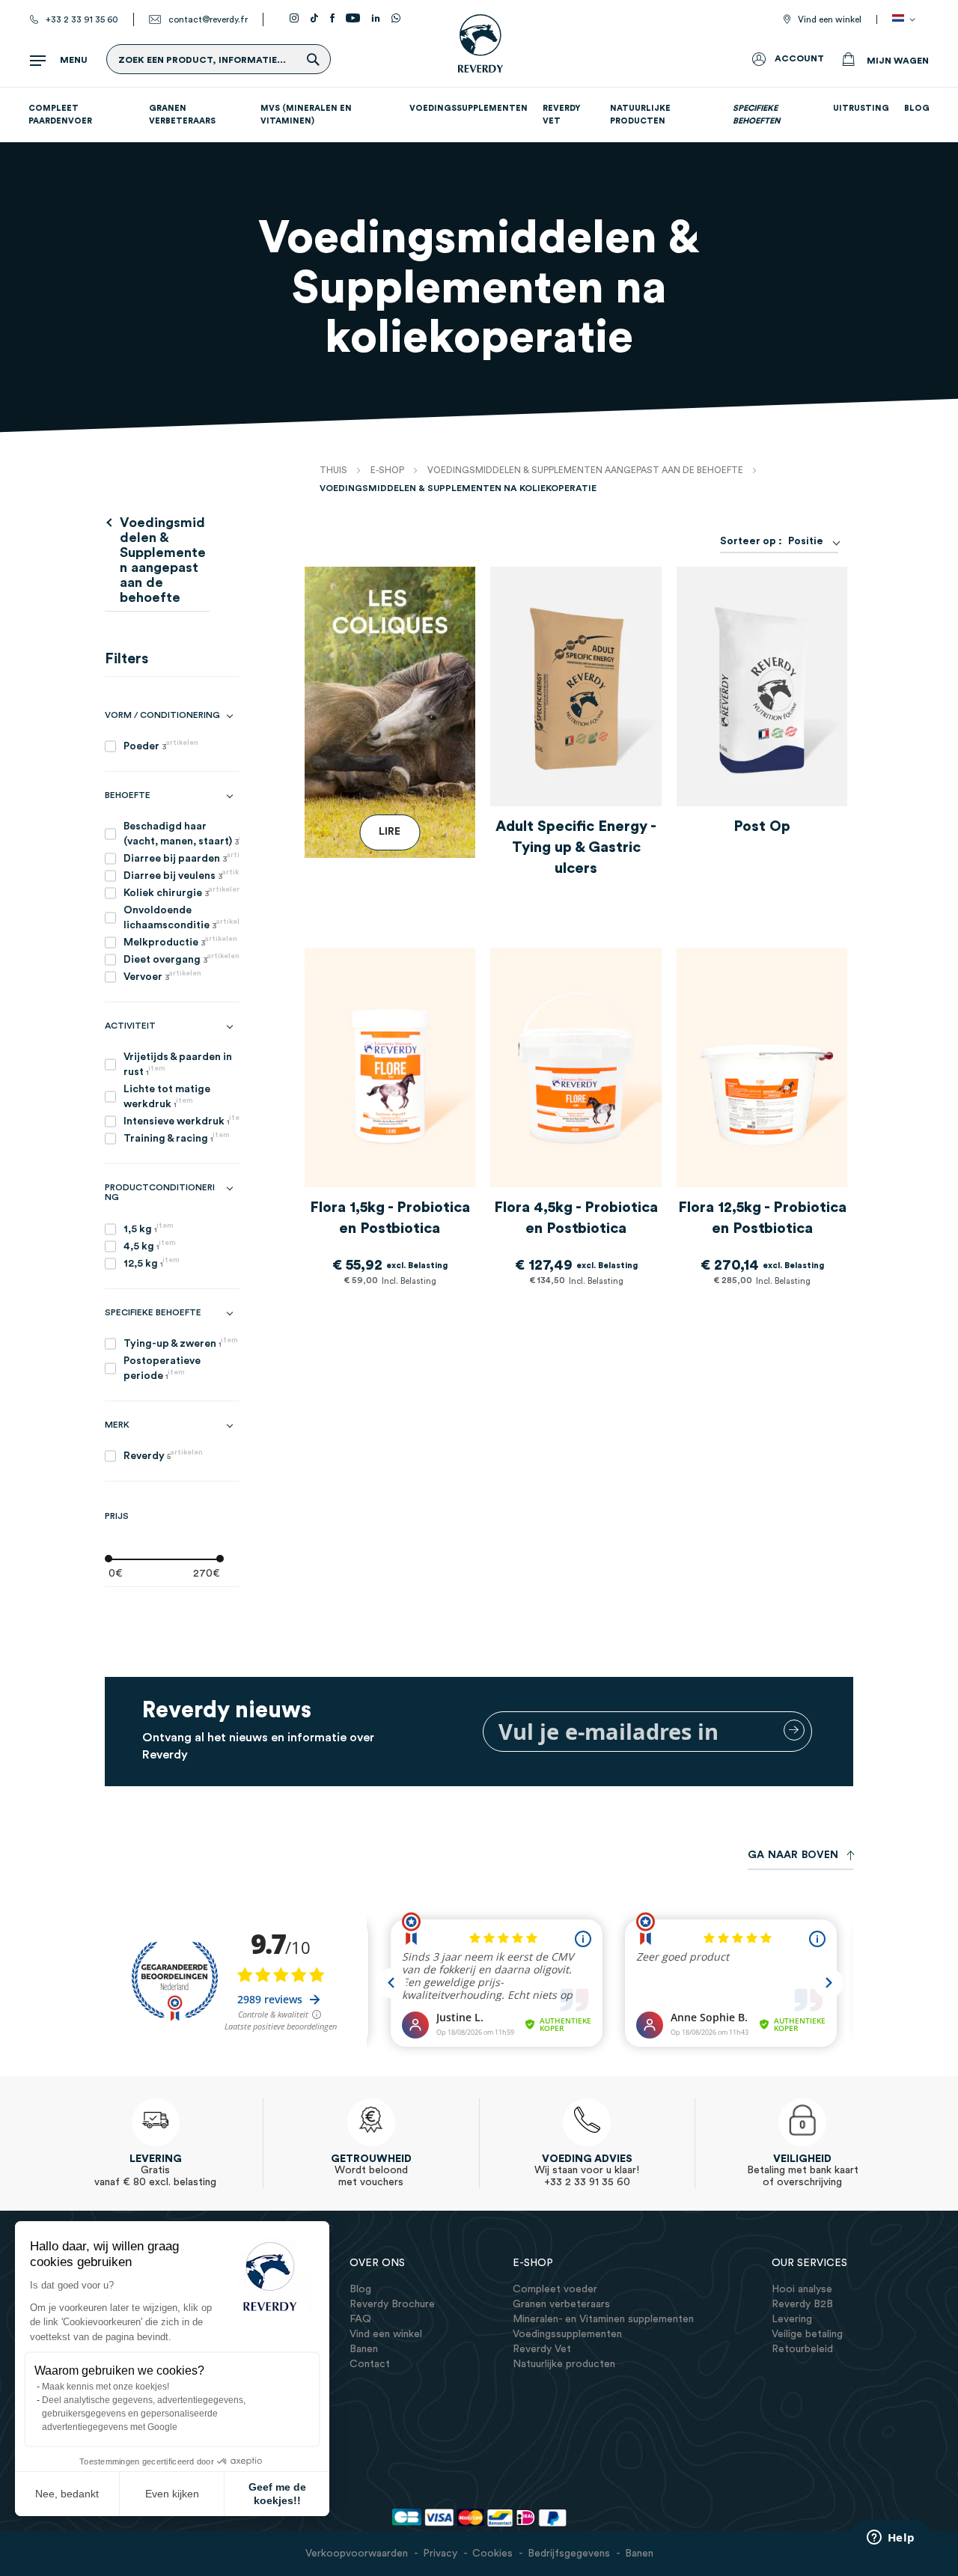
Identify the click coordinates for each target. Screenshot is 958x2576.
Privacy (440, 2554)
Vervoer (162, 976)
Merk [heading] (117, 1425)
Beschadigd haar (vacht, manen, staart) (181, 834)
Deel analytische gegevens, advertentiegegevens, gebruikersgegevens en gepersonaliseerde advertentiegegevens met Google (144, 2414)
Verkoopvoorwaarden (357, 2554)
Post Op (762, 826)
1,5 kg (149, 1228)
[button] (906, 19)
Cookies (492, 2554)
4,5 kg (150, 1245)
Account (799, 58)
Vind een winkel (830, 19)
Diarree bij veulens (181, 875)
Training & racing (177, 1138)
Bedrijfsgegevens (569, 2554)
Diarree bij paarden (181, 858)
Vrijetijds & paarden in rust (178, 1065)
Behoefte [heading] (128, 795)
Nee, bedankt (67, 2494)
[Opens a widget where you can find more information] (891, 2539)
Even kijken (172, 2494)
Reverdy (163, 1455)
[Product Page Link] (576, 690)
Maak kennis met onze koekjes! (106, 2387)
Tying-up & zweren (181, 1343)
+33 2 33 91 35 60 (82, 19)
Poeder (161, 745)
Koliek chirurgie (181, 892)
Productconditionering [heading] (160, 1192)
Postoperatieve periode (162, 1368)
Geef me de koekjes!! (277, 2494)
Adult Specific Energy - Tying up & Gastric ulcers (576, 847)
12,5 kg (152, 1263)
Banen (639, 2554)
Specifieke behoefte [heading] (153, 1312)
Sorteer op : (751, 541)
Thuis (335, 470)
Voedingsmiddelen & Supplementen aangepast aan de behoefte (586, 470)
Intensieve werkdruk (181, 1120)
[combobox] (810, 541)
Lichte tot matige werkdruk (167, 1097)
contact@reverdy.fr (208, 19)
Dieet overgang (181, 959)
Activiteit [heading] (130, 1026)
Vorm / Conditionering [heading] (162, 715)
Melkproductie (180, 941)
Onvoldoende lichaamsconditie (181, 918)
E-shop (388, 470)
